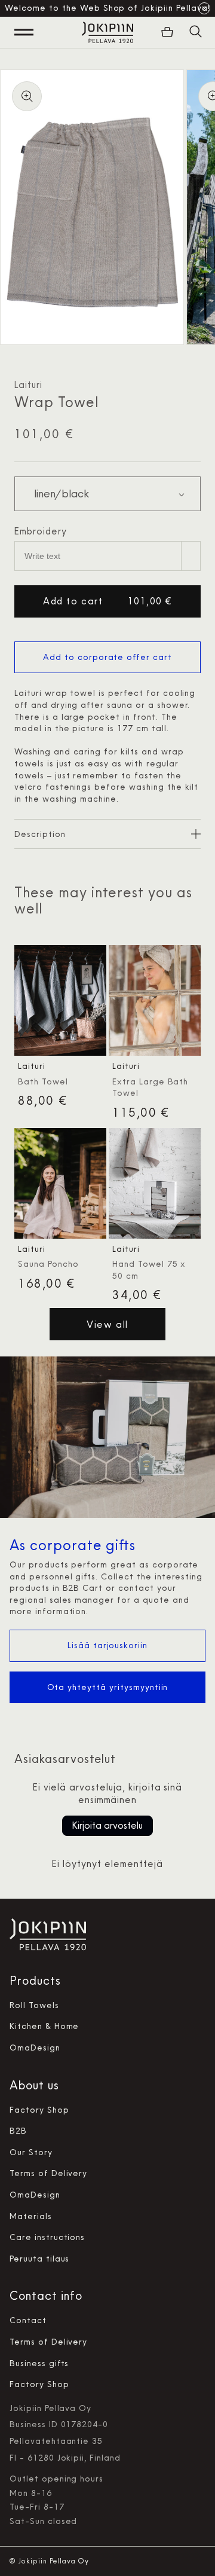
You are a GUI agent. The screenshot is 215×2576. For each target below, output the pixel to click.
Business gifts (39, 2363)
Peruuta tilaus (39, 2259)
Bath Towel (43, 1081)
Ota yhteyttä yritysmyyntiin (108, 1687)
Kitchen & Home (44, 2026)
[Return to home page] (107, 32)
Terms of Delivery (48, 2173)
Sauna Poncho (48, 1264)
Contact (28, 2320)
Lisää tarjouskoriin (107, 1645)
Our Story (31, 2152)
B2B (18, 2131)
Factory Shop (39, 2110)
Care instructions (47, 2237)
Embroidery (41, 531)
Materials (31, 2216)
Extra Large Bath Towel (150, 1087)
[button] (196, 32)
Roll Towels (34, 2005)
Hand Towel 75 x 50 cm (149, 1270)
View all (107, 1324)
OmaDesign (35, 2048)
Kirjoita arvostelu (107, 1825)
